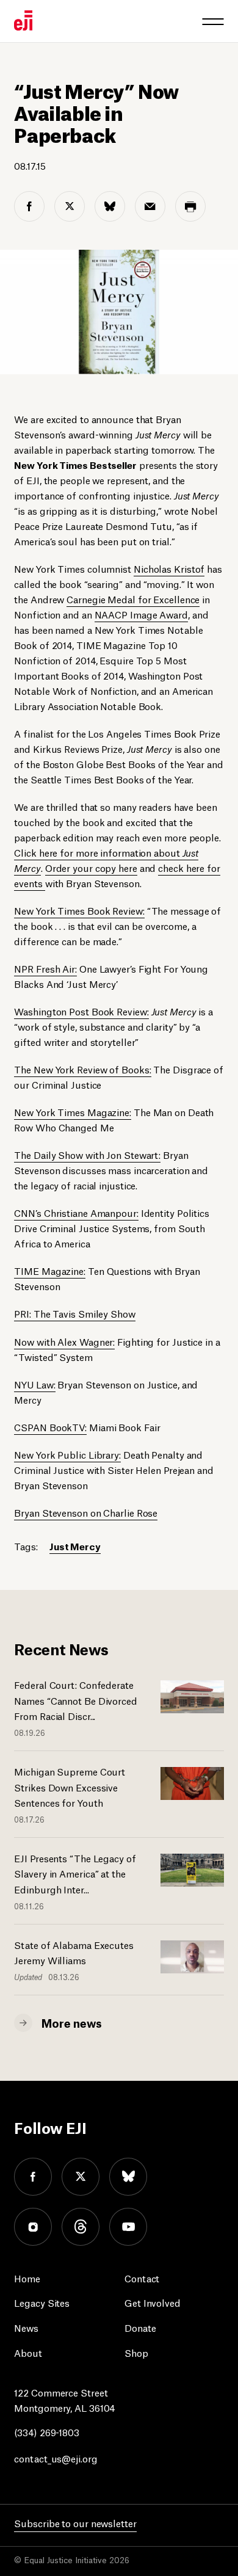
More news (71, 2022)
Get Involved (153, 2302)
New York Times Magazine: (73, 1112)
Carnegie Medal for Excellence (133, 599)
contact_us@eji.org (56, 2458)
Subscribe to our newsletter (75, 2523)
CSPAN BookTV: (50, 1427)
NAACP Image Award (141, 614)
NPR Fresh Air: (45, 968)
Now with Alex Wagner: (64, 1341)
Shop (136, 2352)
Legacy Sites (42, 2302)
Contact (142, 2278)
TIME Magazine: (50, 1270)
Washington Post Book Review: (81, 1011)
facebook (33, 2177)
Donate (140, 2327)
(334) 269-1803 (47, 2432)
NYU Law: (34, 1384)
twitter (81, 2177)
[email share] (150, 206)
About (28, 2352)
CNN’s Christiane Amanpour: (76, 1212)
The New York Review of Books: (82, 1069)
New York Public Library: (67, 1454)
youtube (128, 2227)
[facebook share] (29, 206)
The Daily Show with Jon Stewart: (87, 1154)
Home (27, 2278)
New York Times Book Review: (79, 910)
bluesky (128, 2177)
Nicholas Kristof (169, 568)
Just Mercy (75, 1546)
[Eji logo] (23, 20)
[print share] (190, 206)
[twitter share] (70, 206)
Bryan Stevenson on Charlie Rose (86, 1512)
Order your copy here (91, 867)
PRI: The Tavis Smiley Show (74, 1313)
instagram (33, 2227)
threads (81, 2227)
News (26, 2327)
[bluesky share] (110, 206)
